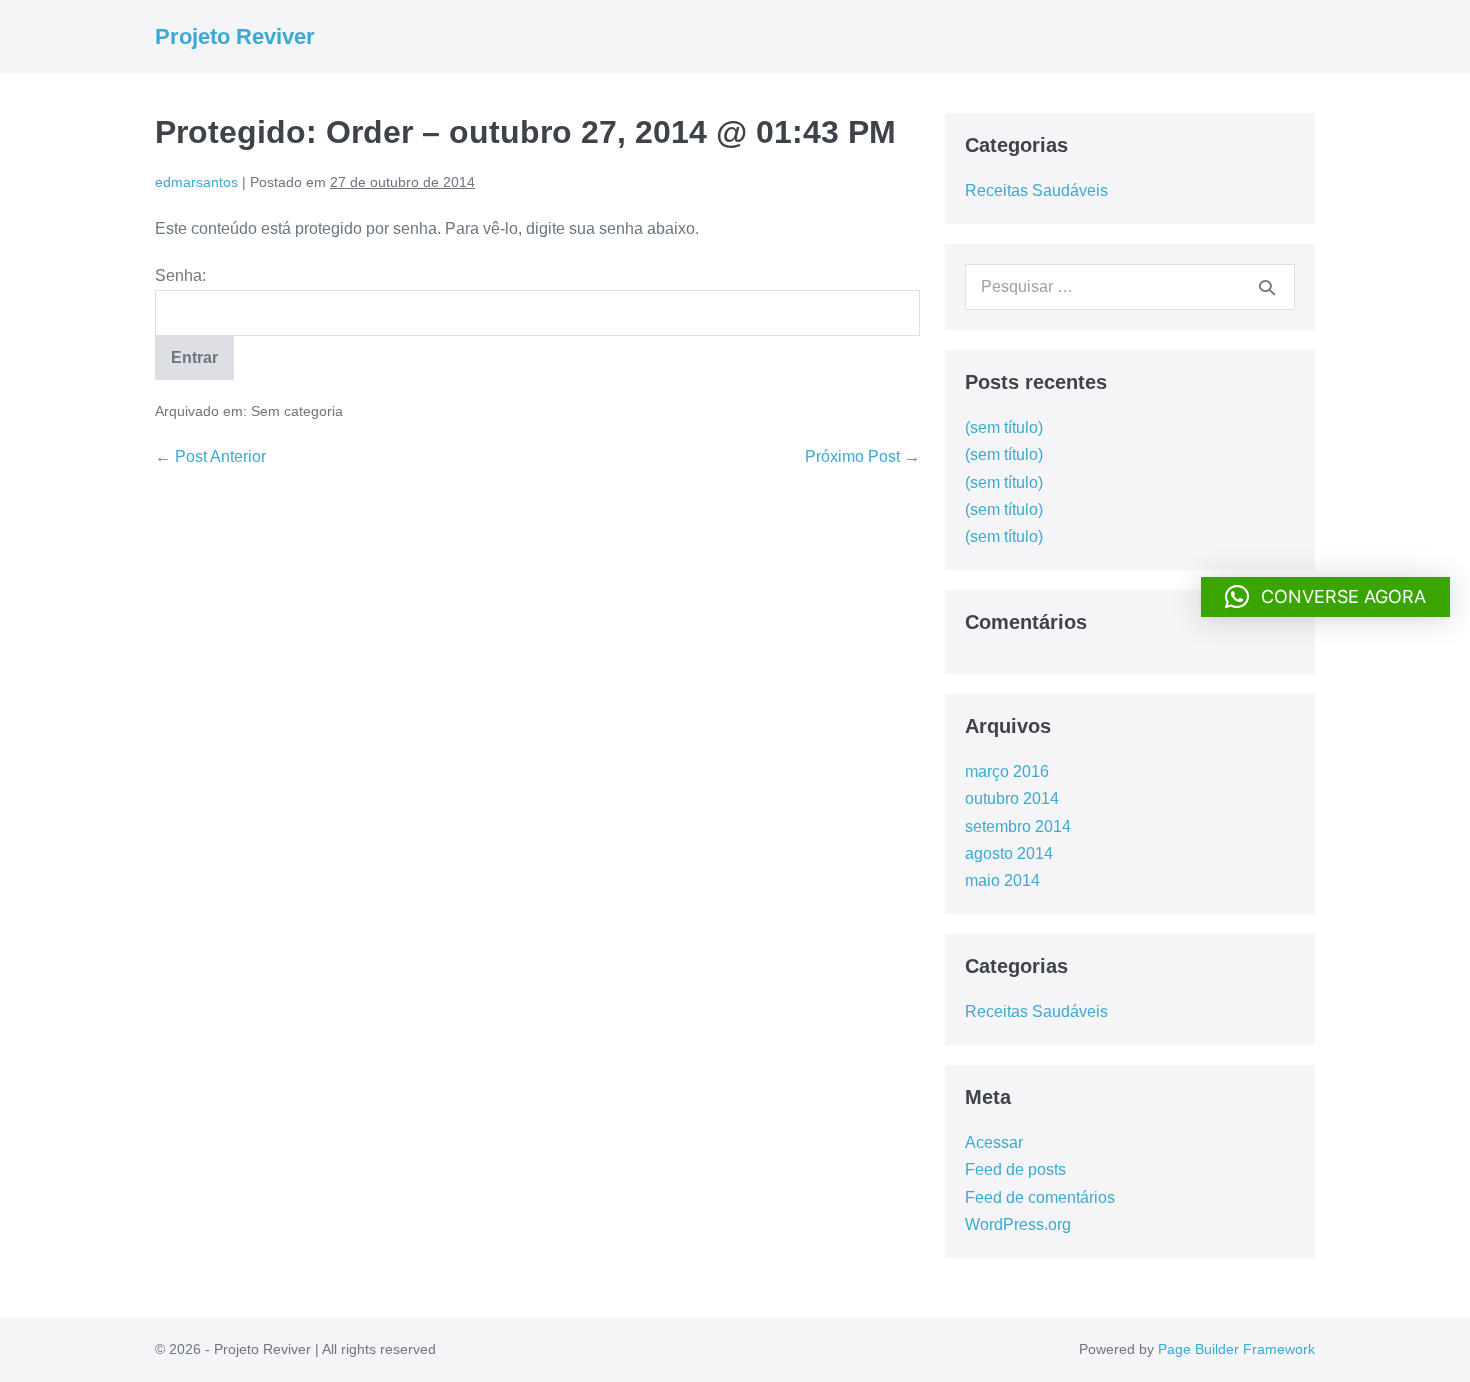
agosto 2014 (1009, 853)
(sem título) (1004, 427)
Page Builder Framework (1236, 1349)
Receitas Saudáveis (1036, 190)
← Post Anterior (210, 456)
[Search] (1267, 287)
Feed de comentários (1040, 1197)
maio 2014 (1002, 880)
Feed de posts (1015, 1169)
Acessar (994, 1142)
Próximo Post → (862, 456)
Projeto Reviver (235, 36)
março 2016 (1007, 771)
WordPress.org (1018, 1224)
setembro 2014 (1018, 826)
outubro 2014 (1012, 798)
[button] (1325, 597)
